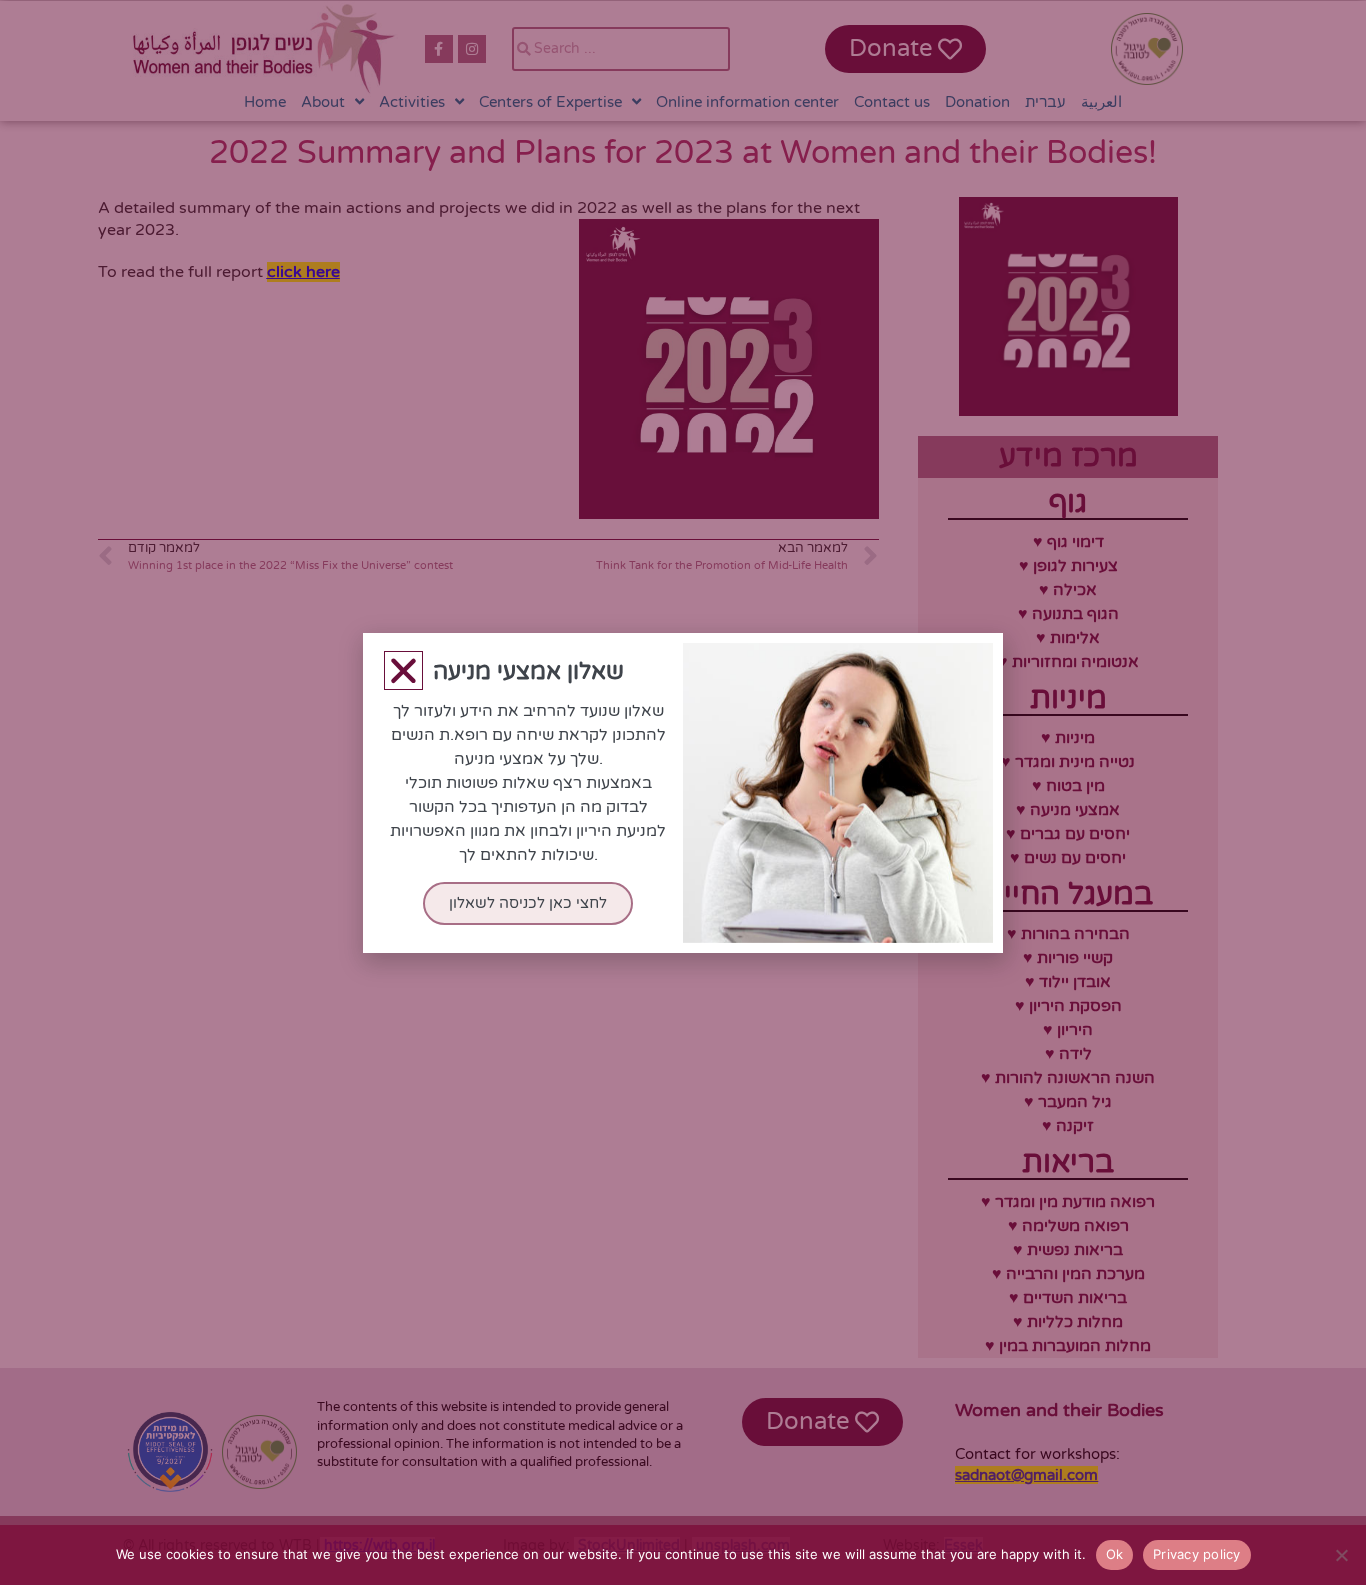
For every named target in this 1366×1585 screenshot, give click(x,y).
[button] (403, 670)
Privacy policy (1197, 1554)
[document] (683, 792)
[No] (1341, 1555)
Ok (1115, 1554)
